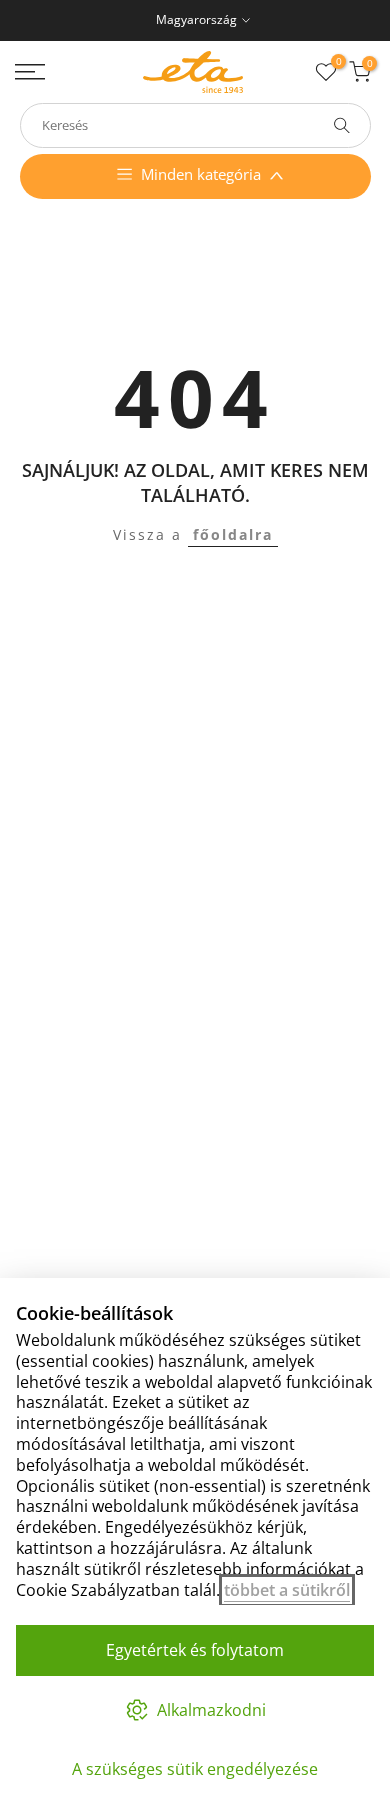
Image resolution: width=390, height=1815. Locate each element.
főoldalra (233, 534)
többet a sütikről (287, 1590)
